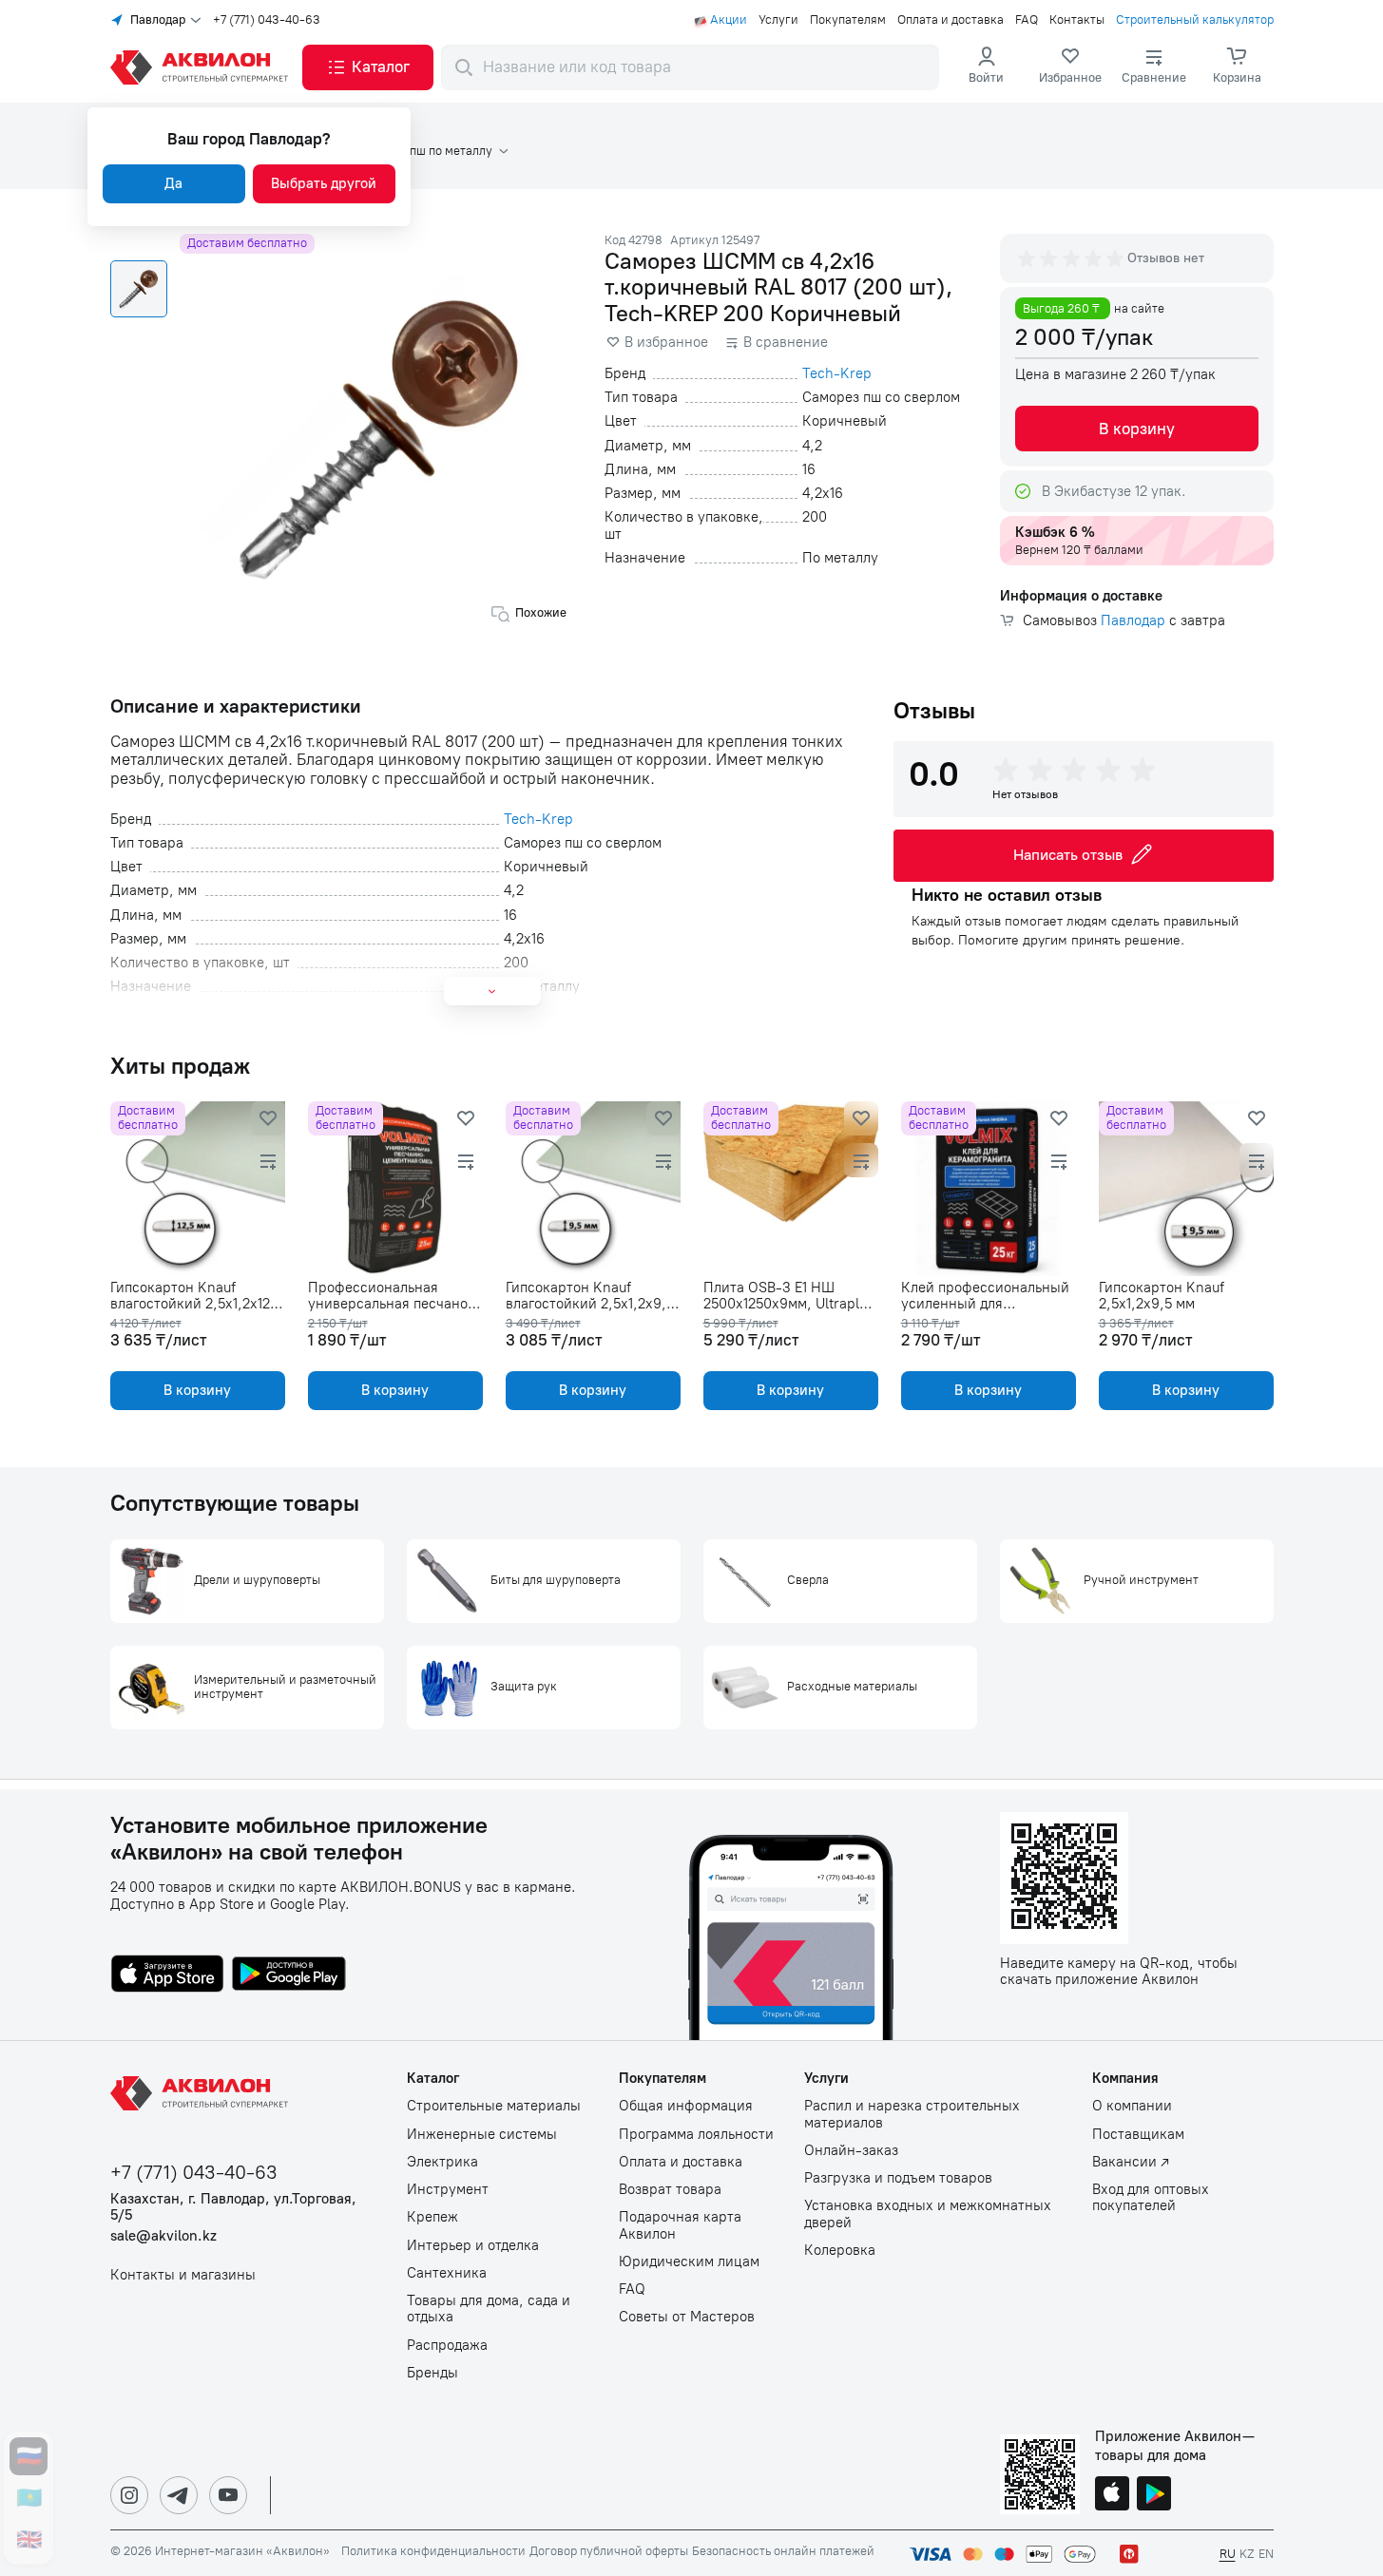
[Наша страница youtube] (228, 2495)
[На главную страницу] (202, 2093)
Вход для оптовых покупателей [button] (1151, 2198)
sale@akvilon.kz (163, 2236)
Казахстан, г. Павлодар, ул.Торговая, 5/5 (233, 2207)
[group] (1072, 258)
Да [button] (173, 183)
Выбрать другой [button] (324, 183)
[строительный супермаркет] (202, 67)
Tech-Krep (837, 374)
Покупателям (848, 20)
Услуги (778, 20)
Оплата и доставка (951, 20)
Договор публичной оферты (609, 2551)
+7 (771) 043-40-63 (267, 20)
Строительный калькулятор (1195, 20)
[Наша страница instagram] (129, 2495)
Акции (729, 20)
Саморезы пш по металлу (421, 151)
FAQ (1027, 20)
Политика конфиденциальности (433, 2551)
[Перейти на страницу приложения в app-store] (167, 1975)
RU (1228, 2554)
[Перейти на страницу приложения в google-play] (289, 1975)
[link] (1070, 67)
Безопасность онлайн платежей (783, 2551)
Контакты (1077, 20)
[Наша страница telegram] (179, 2495)
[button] (368, 67)
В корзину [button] (1137, 429)
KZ (1247, 2554)
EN (1266, 2554)
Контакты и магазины (183, 2275)
